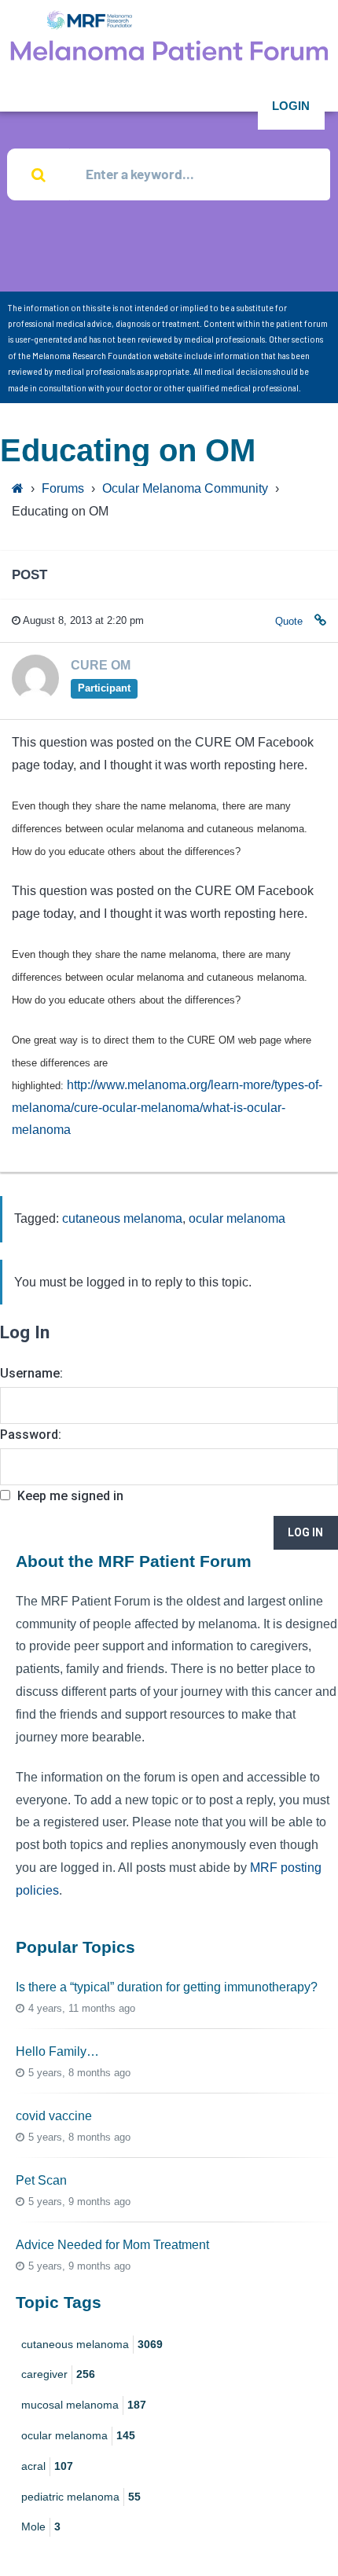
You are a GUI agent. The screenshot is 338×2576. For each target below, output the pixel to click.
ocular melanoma (237, 1218)
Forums (63, 488)
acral (47, 2466)
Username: (31, 1373)
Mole (41, 2526)
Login (291, 106)
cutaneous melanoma (122, 1218)
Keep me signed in (70, 1496)
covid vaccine (54, 2116)
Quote (289, 621)
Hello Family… (57, 2051)
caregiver (58, 2374)
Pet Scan (41, 2180)
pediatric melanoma (81, 2497)
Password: (31, 1435)
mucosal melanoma (84, 2405)
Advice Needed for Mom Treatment (112, 2245)
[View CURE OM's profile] (35, 697)
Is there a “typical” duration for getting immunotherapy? (167, 1987)
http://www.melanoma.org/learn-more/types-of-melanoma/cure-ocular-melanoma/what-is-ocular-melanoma (167, 1108)
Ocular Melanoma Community (185, 488)
